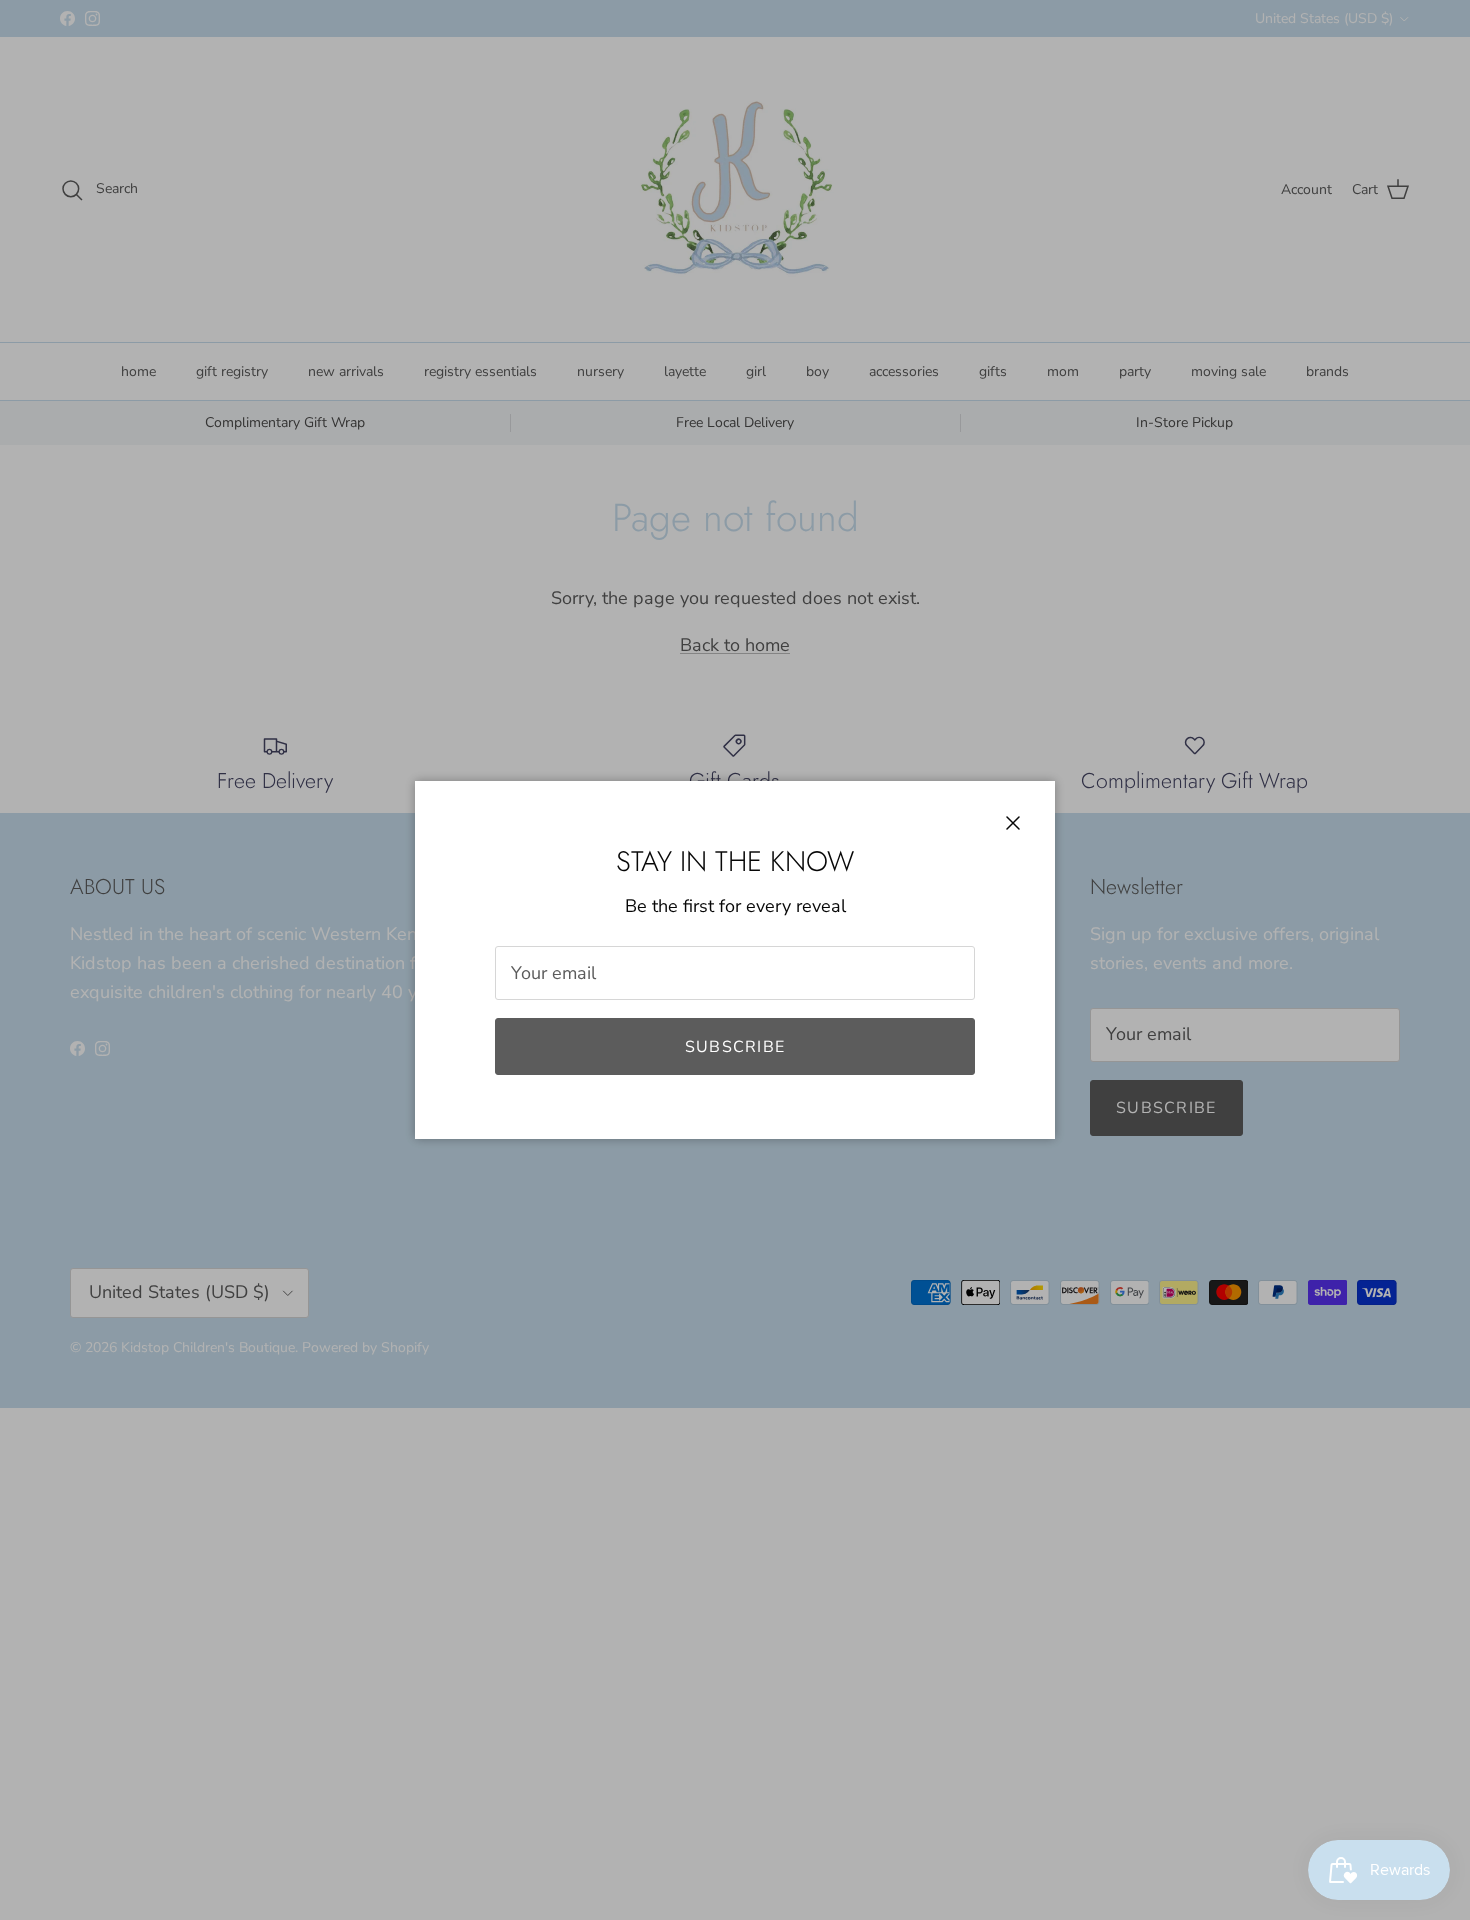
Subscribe (735, 1047)
